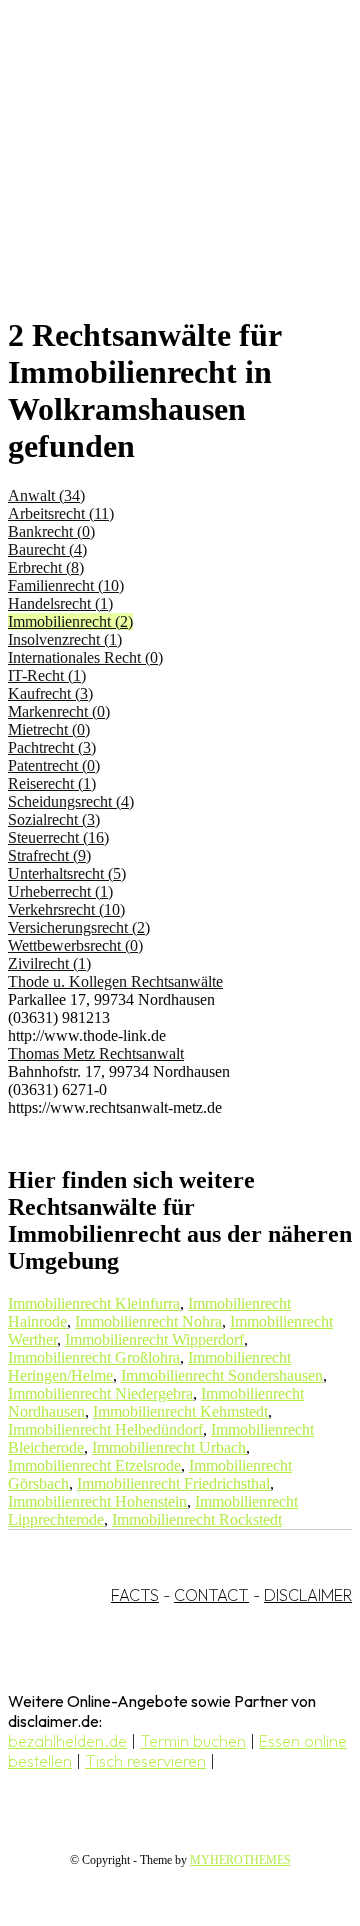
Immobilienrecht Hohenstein (97, 1501)
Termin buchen (193, 1741)
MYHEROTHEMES (240, 1860)
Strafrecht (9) (49, 855)
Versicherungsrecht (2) (79, 927)
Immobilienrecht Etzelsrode (94, 1465)
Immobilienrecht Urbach (169, 1447)
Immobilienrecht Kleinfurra (94, 1303)
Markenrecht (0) (59, 711)
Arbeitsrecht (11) (61, 513)
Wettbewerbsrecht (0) (75, 945)
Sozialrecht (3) (54, 819)
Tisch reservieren (145, 1761)
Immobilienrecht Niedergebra (100, 1393)
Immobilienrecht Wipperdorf (154, 1339)
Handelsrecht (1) (60, 603)
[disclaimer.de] (160, 181)
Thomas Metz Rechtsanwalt (96, 1053)
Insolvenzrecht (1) (65, 639)
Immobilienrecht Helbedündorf (105, 1429)
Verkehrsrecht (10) (66, 909)
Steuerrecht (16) (58, 837)
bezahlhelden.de (67, 1741)
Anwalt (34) (46, 495)
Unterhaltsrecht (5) (67, 873)
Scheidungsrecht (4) (71, 801)
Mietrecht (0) (49, 729)
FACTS (135, 1595)
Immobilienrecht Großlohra (94, 1357)
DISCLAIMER (308, 1595)
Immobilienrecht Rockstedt (197, 1519)
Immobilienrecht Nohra (148, 1321)
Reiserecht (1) (52, 783)
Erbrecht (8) (46, 567)
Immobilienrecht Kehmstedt (180, 1411)
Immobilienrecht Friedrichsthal (173, 1483)
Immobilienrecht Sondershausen (222, 1375)
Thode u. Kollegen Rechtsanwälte (115, 981)
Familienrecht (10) (66, 585)
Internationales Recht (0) (85, 657)
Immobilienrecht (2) (70, 621)
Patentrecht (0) (54, 765)
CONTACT (211, 1595)
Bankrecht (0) (51, 531)
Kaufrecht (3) (50, 693)
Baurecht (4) (47, 549)
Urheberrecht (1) (60, 891)
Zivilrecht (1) (49, 963)
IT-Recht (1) (47, 675)
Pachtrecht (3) (52, 747)
